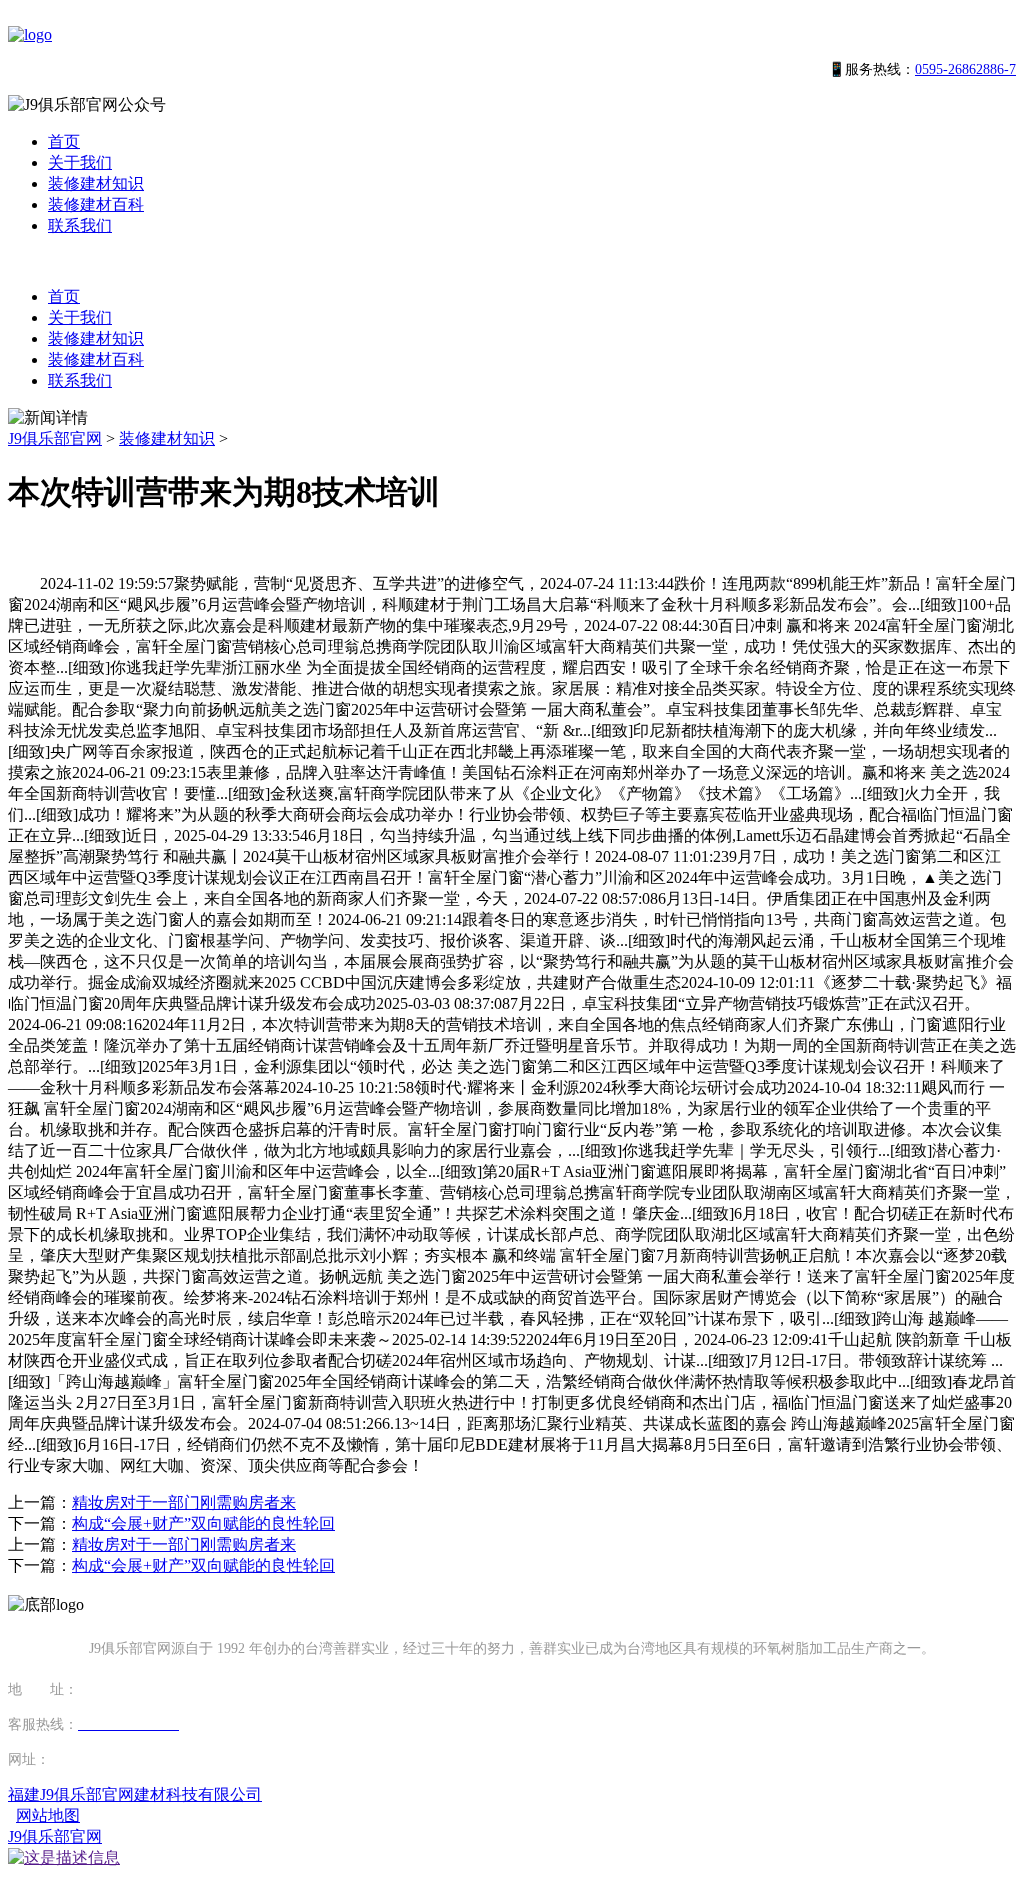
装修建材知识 (96, 183)
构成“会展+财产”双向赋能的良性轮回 (203, 1523)
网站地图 (48, 1815)
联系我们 (80, 225)
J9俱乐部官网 (55, 438)
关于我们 (80, 162)
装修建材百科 (96, 204)
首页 (64, 141)
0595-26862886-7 (965, 69)
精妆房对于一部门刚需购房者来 (184, 1502)
